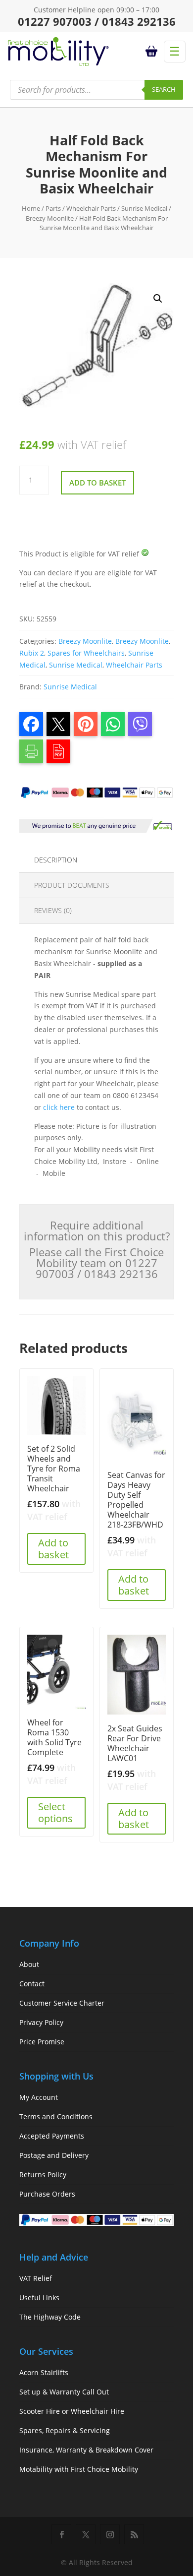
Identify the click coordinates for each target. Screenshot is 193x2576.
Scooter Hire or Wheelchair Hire (72, 2411)
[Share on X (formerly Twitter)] (58, 724)
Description (56, 860)
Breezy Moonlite (50, 218)
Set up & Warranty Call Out (64, 2392)
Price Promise (42, 2042)
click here (59, 1107)
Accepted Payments (52, 2136)
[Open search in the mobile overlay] (96, 90)
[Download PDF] (58, 751)
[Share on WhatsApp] (113, 724)
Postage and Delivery (54, 2155)
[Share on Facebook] (31, 724)
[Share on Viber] (140, 724)
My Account (39, 2097)
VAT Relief (36, 2278)
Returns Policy (43, 2175)
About (29, 1964)
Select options (55, 1812)
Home (31, 208)
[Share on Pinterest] (86, 724)
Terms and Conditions (56, 2116)
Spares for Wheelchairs (86, 653)
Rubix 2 (32, 653)
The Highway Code (50, 2317)
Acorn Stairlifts (44, 2372)
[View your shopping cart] (153, 52)
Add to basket (97, 483)
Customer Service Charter (62, 2003)
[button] (158, 299)
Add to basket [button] (53, 1549)
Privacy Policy (41, 2022)
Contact (32, 1984)
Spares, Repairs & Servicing (65, 2430)
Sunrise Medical (144, 208)
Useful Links (39, 2298)
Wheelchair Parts (91, 208)
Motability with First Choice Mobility (79, 2469)
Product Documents (72, 885)
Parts (53, 208)
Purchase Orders (47, 2194)
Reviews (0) (53, 910)
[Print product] (31, 751)
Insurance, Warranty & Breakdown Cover (86, 2450)
